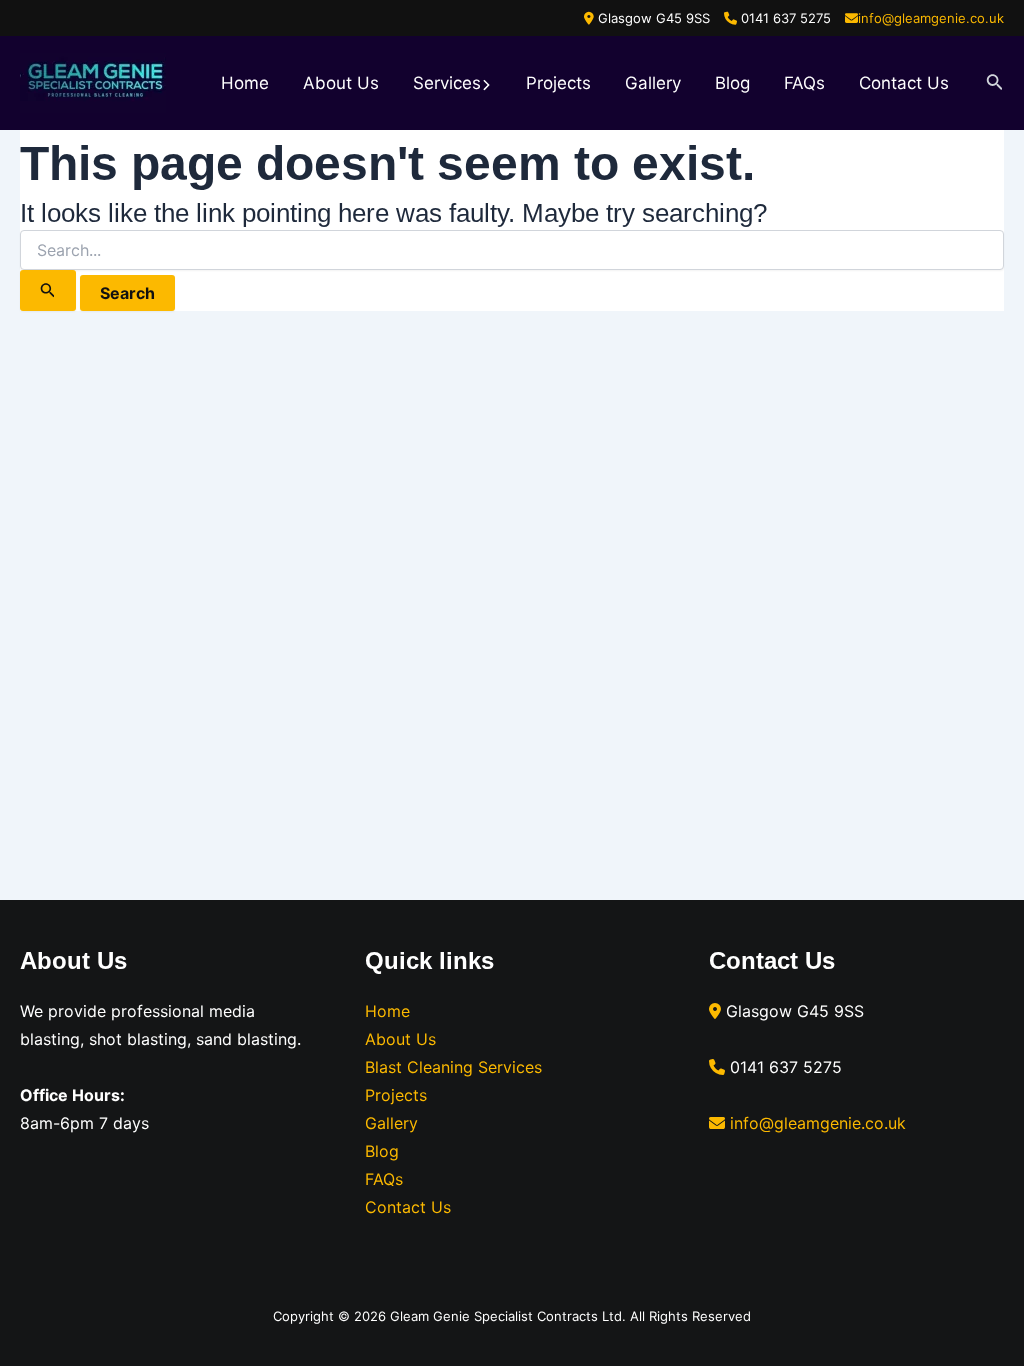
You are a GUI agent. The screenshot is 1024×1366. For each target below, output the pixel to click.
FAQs (804, 83)
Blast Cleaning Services (453, 1067)
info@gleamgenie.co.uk (931, 18)
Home (245, 83)
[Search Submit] (48, 290)
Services (447, 83)
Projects (558, 83)
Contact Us (904, 83)
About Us (341, 83)
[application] (486, 83)
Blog (732, 83)
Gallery (653, 83)
